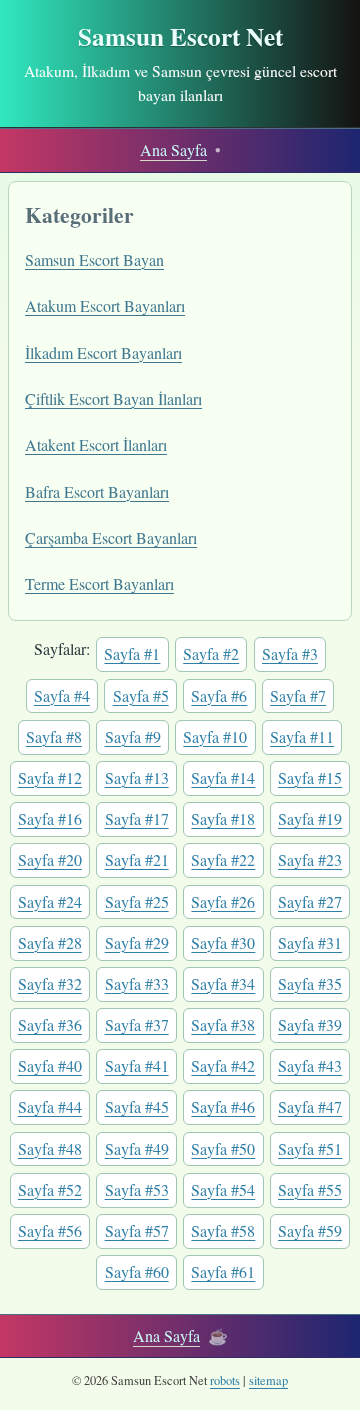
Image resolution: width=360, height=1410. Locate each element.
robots (225, 1380)
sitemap (268, 1380)
